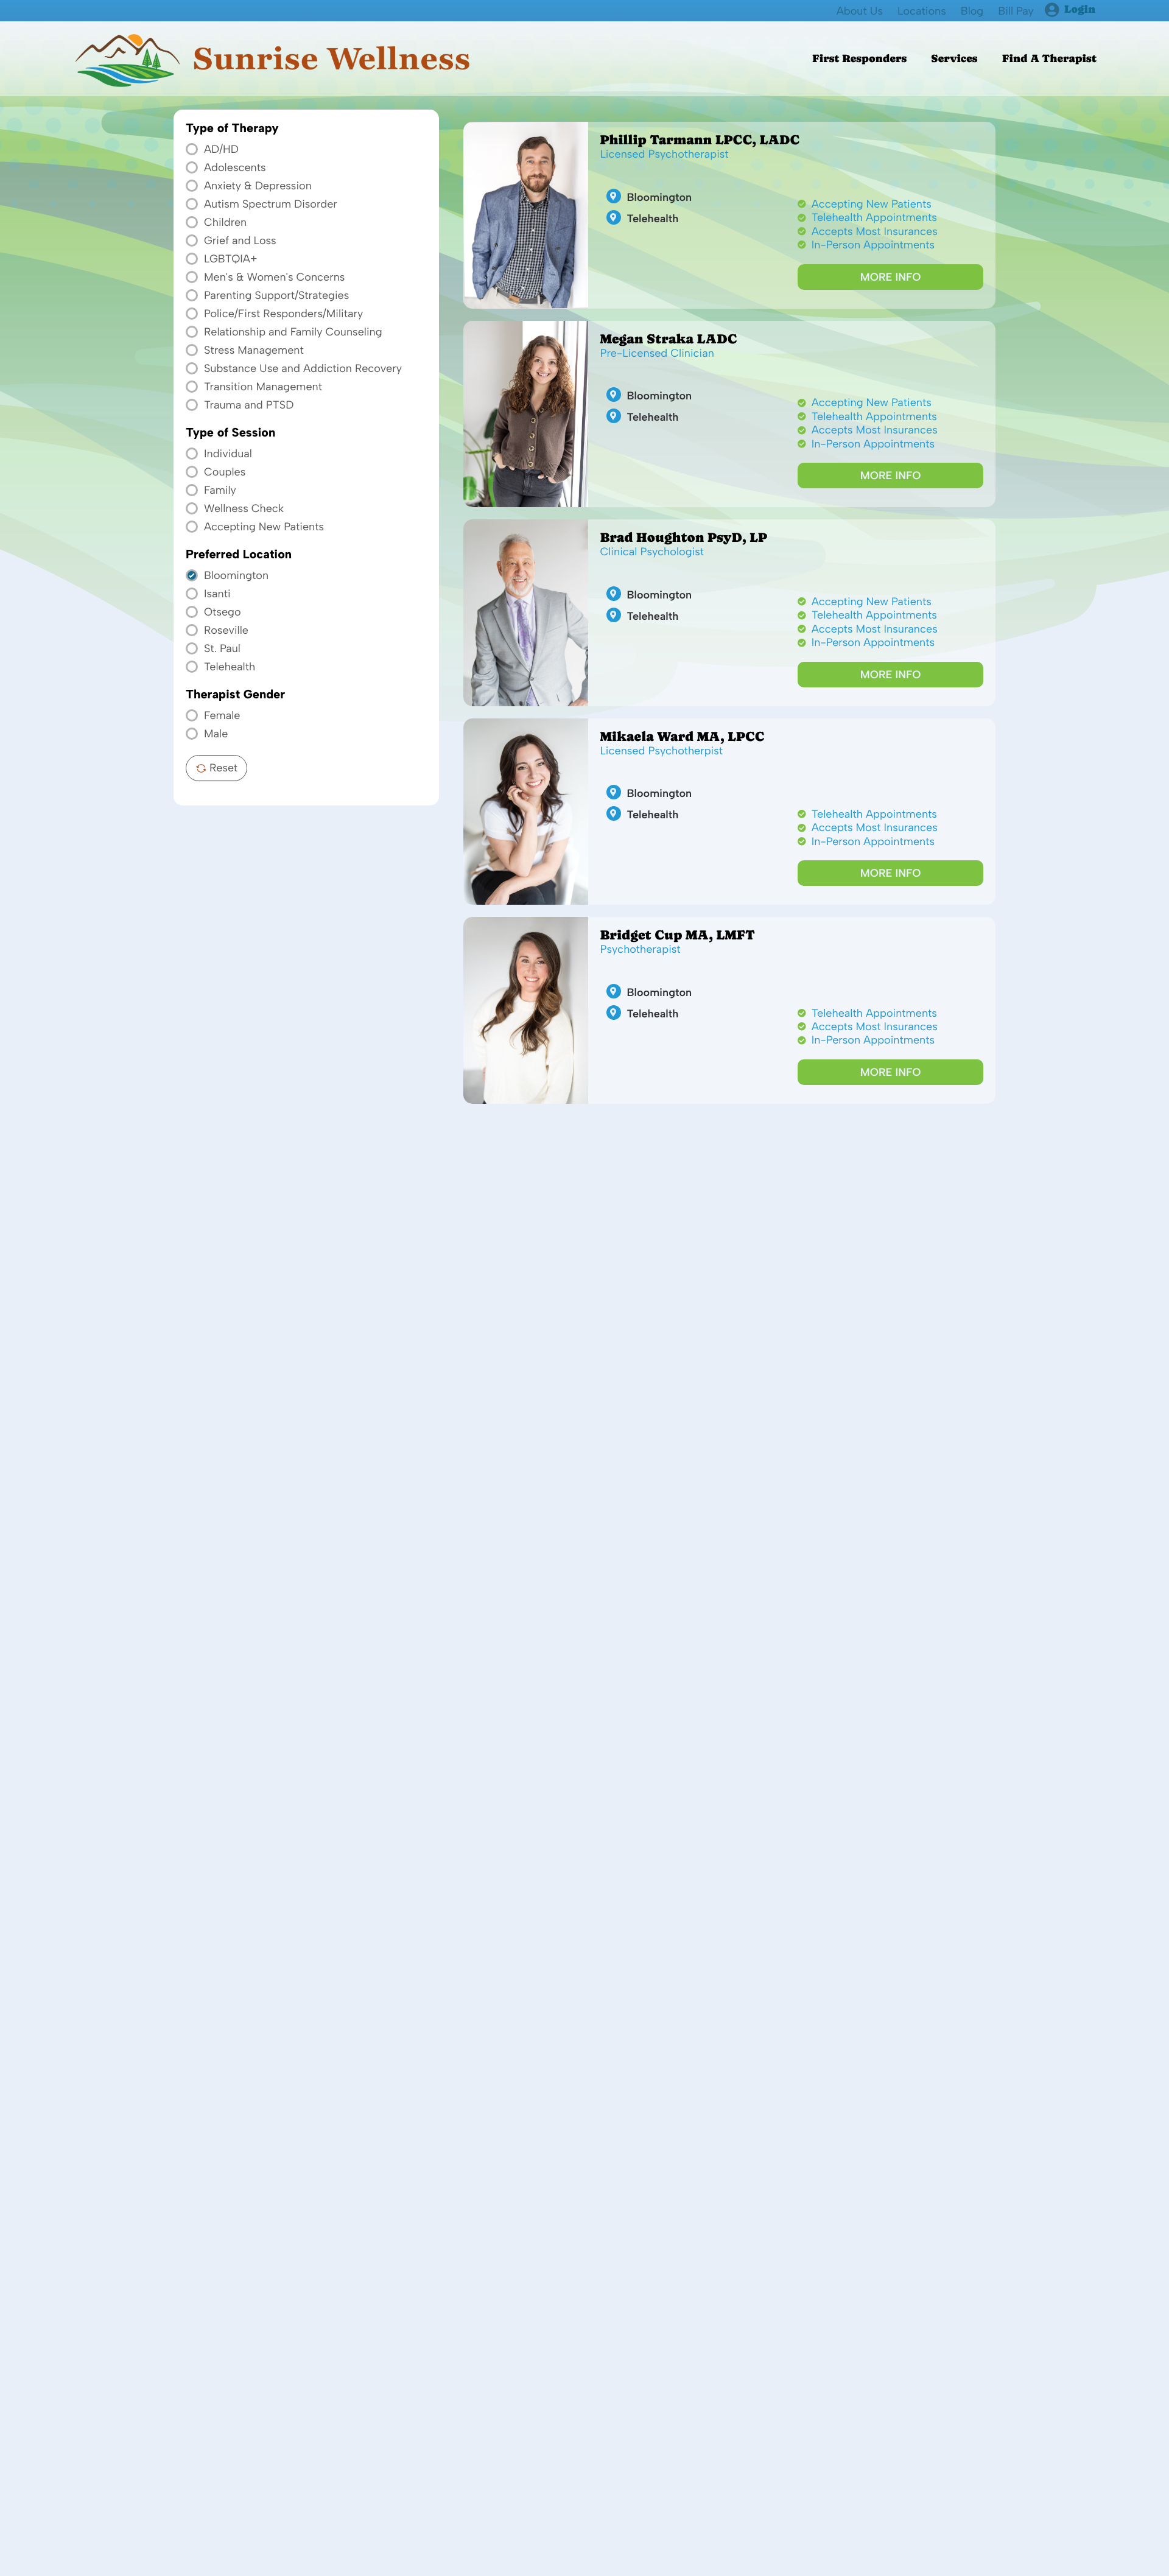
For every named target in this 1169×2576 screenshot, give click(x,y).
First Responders (859, 59)
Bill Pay (1016, 11)
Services (954, 59)
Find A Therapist (1049, 59)
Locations (922, 11)
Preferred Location (239, 555)
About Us (860, 11)
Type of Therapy (232, 128)
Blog (972, 11)
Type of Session (230, 433)
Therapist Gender (235, 695)
